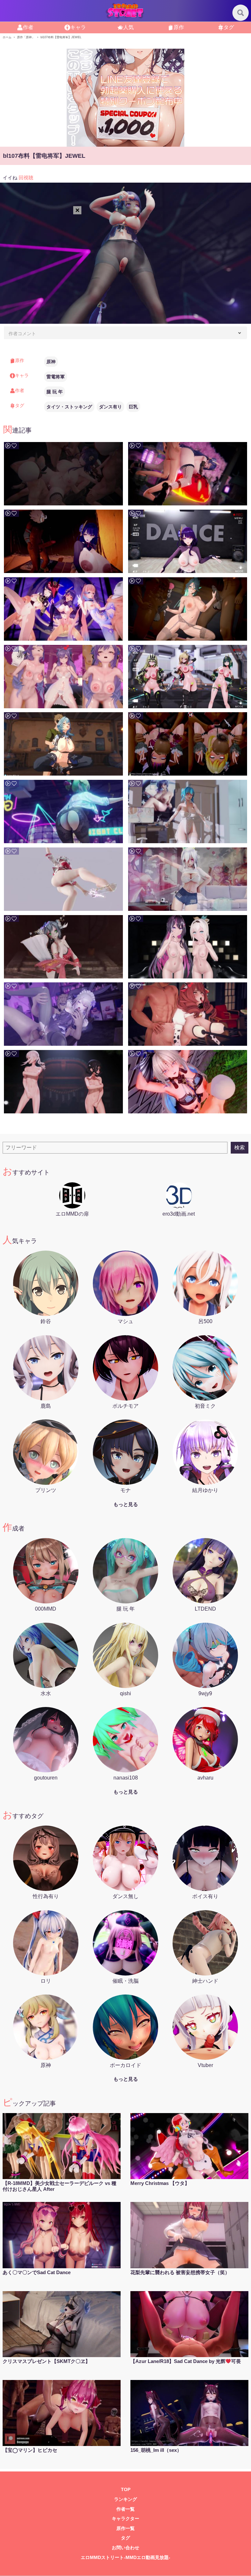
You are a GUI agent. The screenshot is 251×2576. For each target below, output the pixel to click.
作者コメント (22, 334)
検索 (240, 1148)
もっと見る (126, 1504)
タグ (229, 27)
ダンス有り (110, 407)
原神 (51, 362)
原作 (179, 27)
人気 (128, 27)
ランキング (125, 2499)
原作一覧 (125, 2528)
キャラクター (125, 2519)
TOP (126, 2490)
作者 (28, 27)
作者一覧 (125, 2509)
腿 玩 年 (55, 392)
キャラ (78, 27)
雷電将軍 (56, 377)
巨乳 (133, 407)
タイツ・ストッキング (69, 407)
